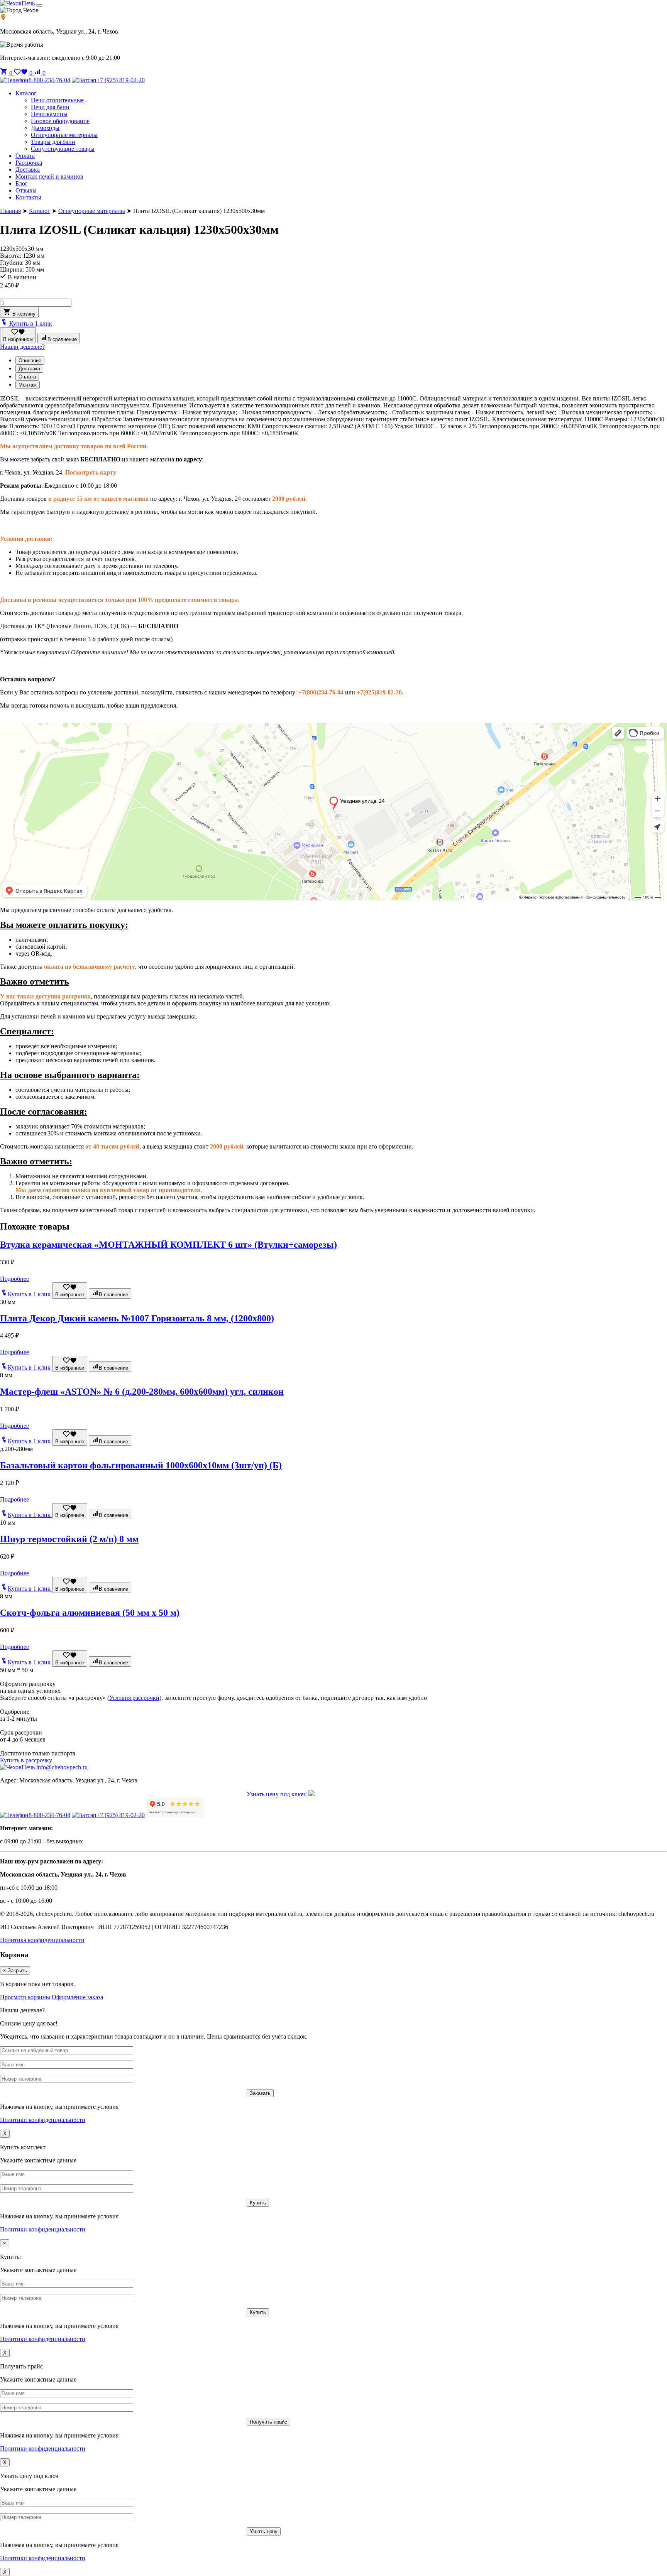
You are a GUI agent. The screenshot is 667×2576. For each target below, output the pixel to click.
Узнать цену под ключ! (277, 1794)
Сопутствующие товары (63, 149)
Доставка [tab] (29, 369)
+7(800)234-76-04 (321, 692)
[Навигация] (39, 5)
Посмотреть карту (91, 472)
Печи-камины (49, 114)
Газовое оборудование (60, 121)
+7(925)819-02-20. (380, 692)
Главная (10, 211)
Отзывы (26, 190)
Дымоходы (45, 128)
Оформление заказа (77, 1997)
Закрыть (15, 1970)
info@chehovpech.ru (62, 1767)
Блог (22, 183)
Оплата (25, 156)
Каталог (26, 93)
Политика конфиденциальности (42, 1940)
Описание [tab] (30, 361)
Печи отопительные (57, 100)
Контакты (28, 197)
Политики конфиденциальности (43, 2120)
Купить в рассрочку (26, 1760)
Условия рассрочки (134, 1698)
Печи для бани (50, 107)
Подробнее (14, 1279)
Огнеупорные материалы (64, 135)
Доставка (28, 170)
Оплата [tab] (27, 377)
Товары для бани (53, 142)
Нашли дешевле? (22, 347)
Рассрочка (29, 163)
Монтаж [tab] (28, 385)
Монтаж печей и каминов (49, 177)
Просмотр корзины (25, 1997)
